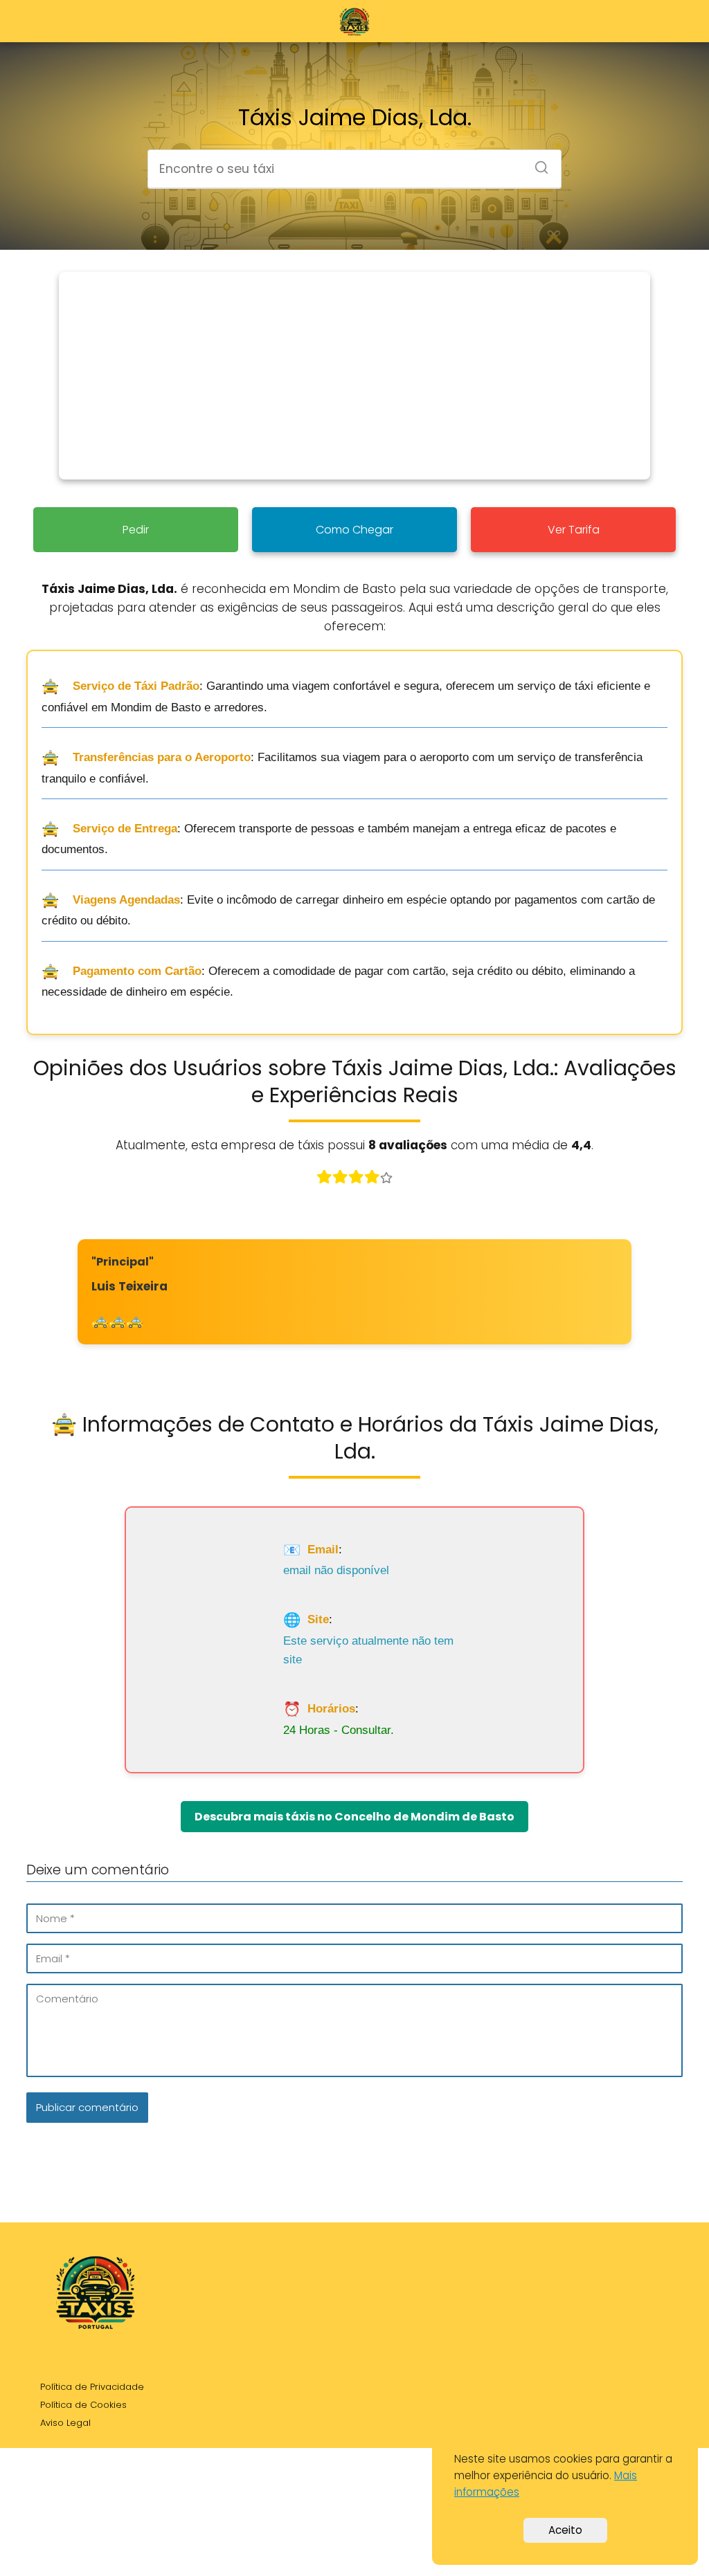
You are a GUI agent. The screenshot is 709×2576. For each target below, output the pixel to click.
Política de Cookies (83, 2405)
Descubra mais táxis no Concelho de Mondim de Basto (354, 1817)
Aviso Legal (65, 2423)
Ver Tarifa (574, 530)
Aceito (565, 2530)
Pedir (136, 530)
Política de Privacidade (92, 2387)
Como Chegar (354, 530)
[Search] (537, 163)
